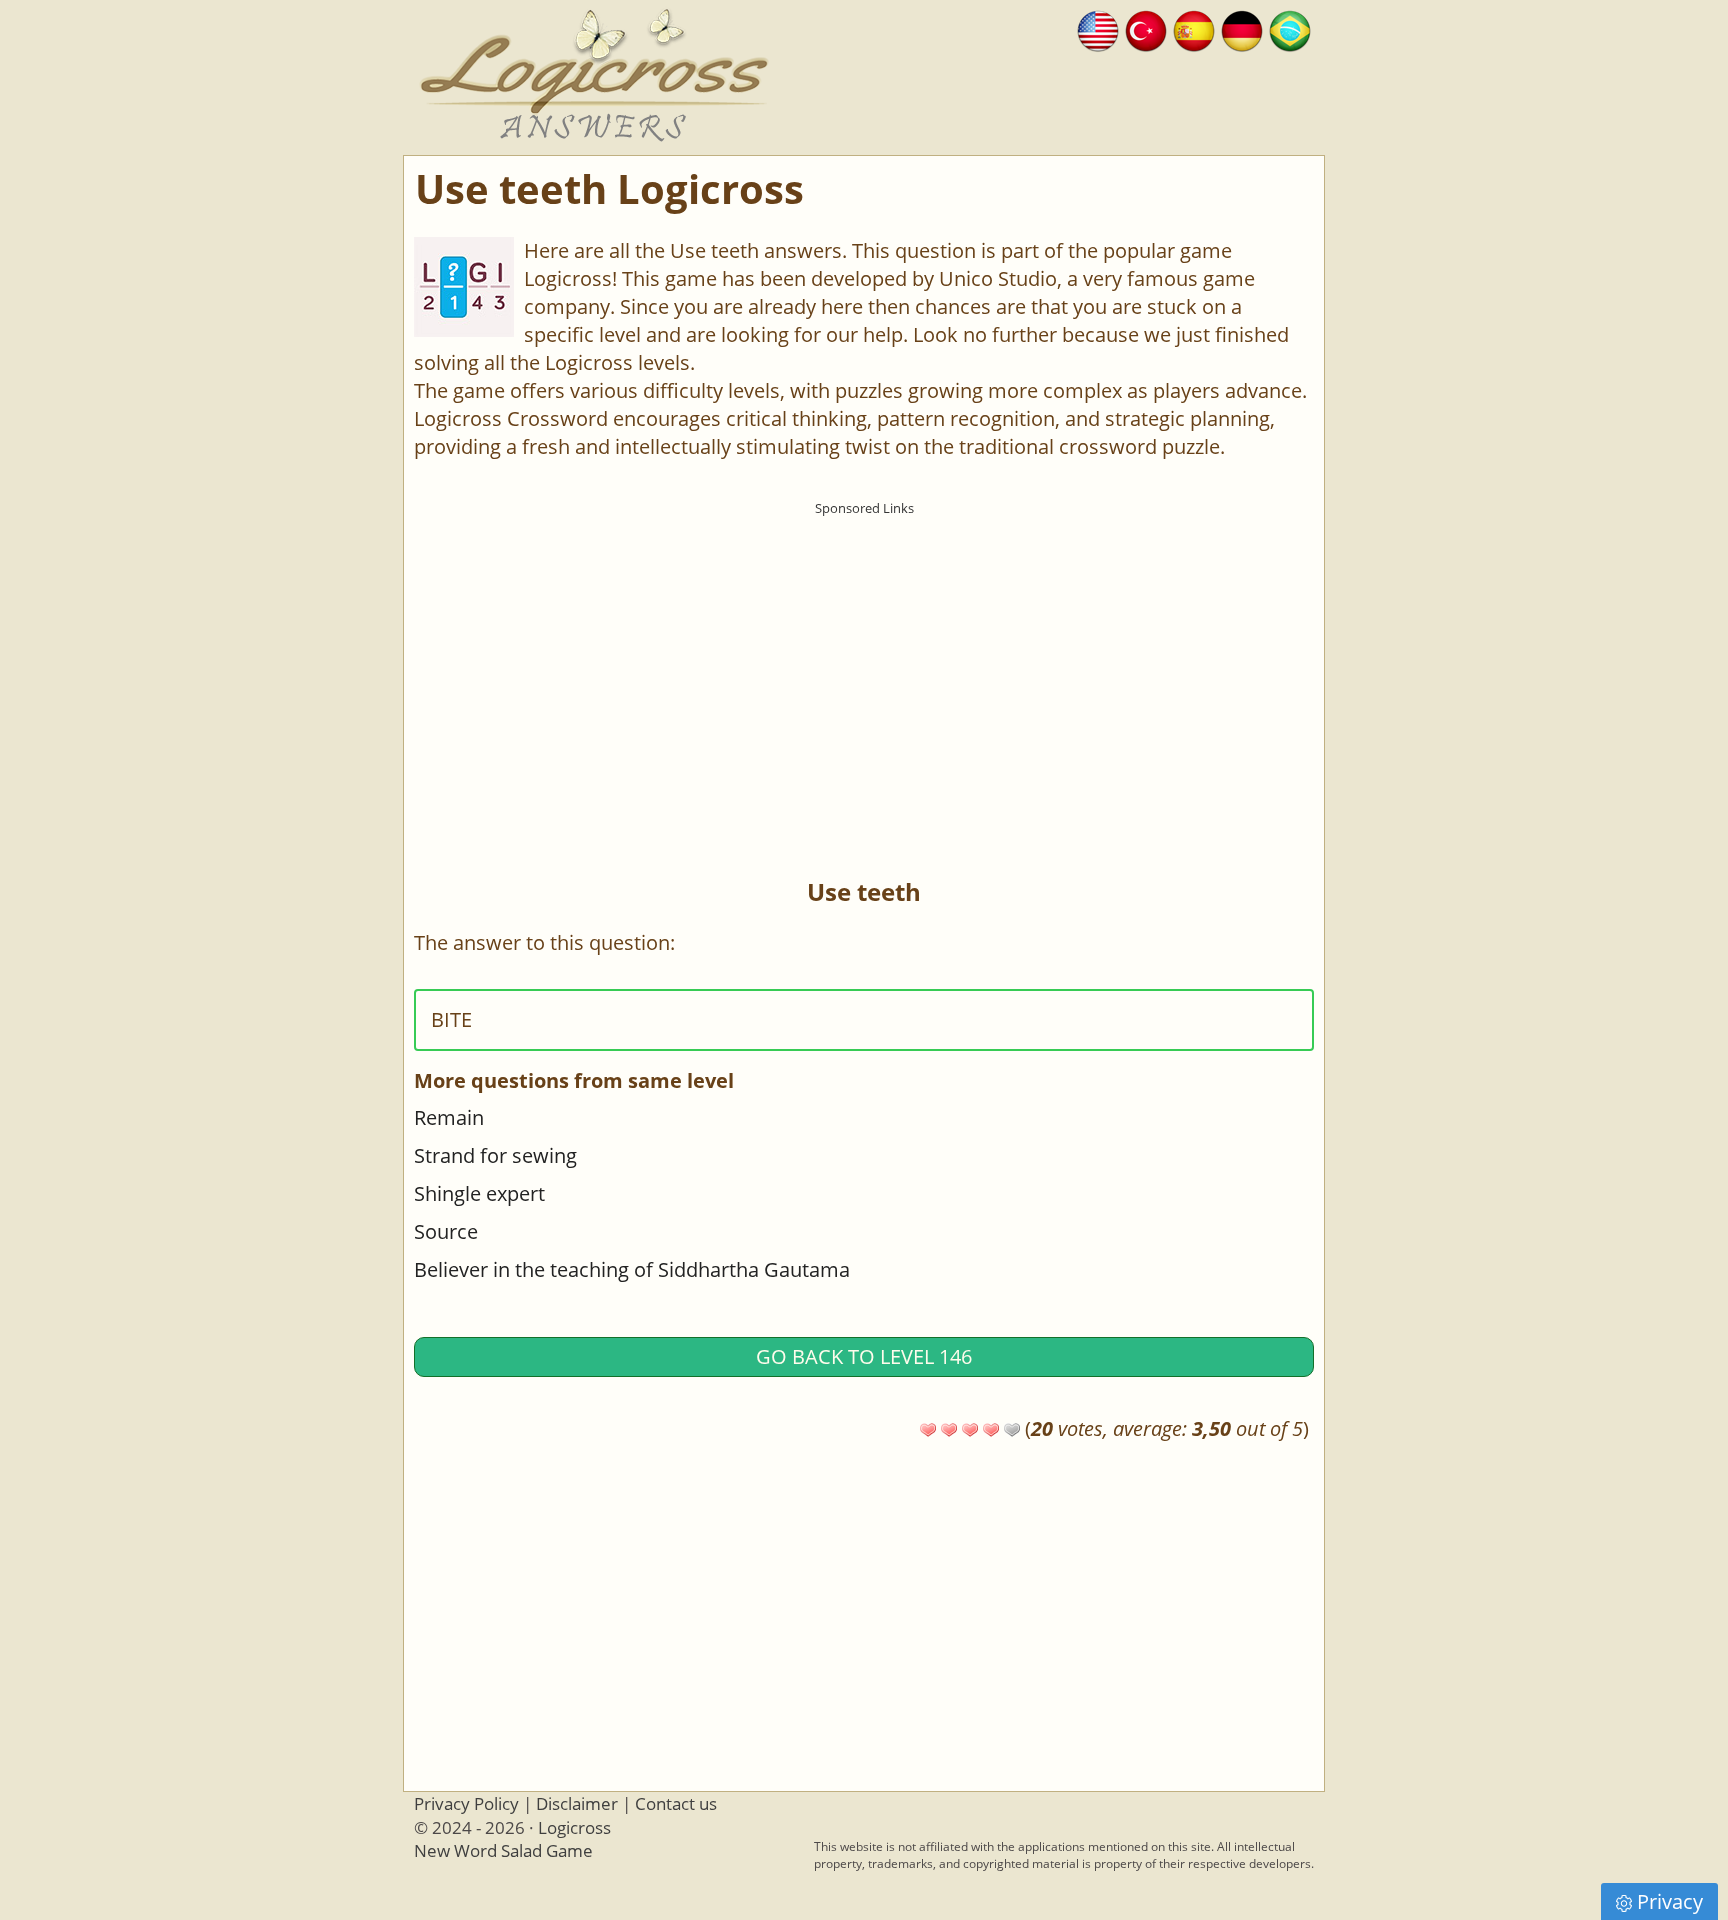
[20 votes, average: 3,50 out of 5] (928, 1430)
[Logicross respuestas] (1194, 28)
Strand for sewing (495, 1155)
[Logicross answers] (1098, 28)
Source (446, 1231)
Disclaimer (577, 1803)
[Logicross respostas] (1290, 28)
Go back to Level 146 (864, 1356)
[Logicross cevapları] (1146, 28)
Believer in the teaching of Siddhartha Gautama (632, 1269)
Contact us (676, 1803)
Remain (449, 1117)
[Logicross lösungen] (1242, 28)
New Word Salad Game (503, 1850)
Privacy (1670, 1901)
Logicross (574, 1827)
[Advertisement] (864, 665)
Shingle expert (479, 1193)
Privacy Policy (466, 1803)
